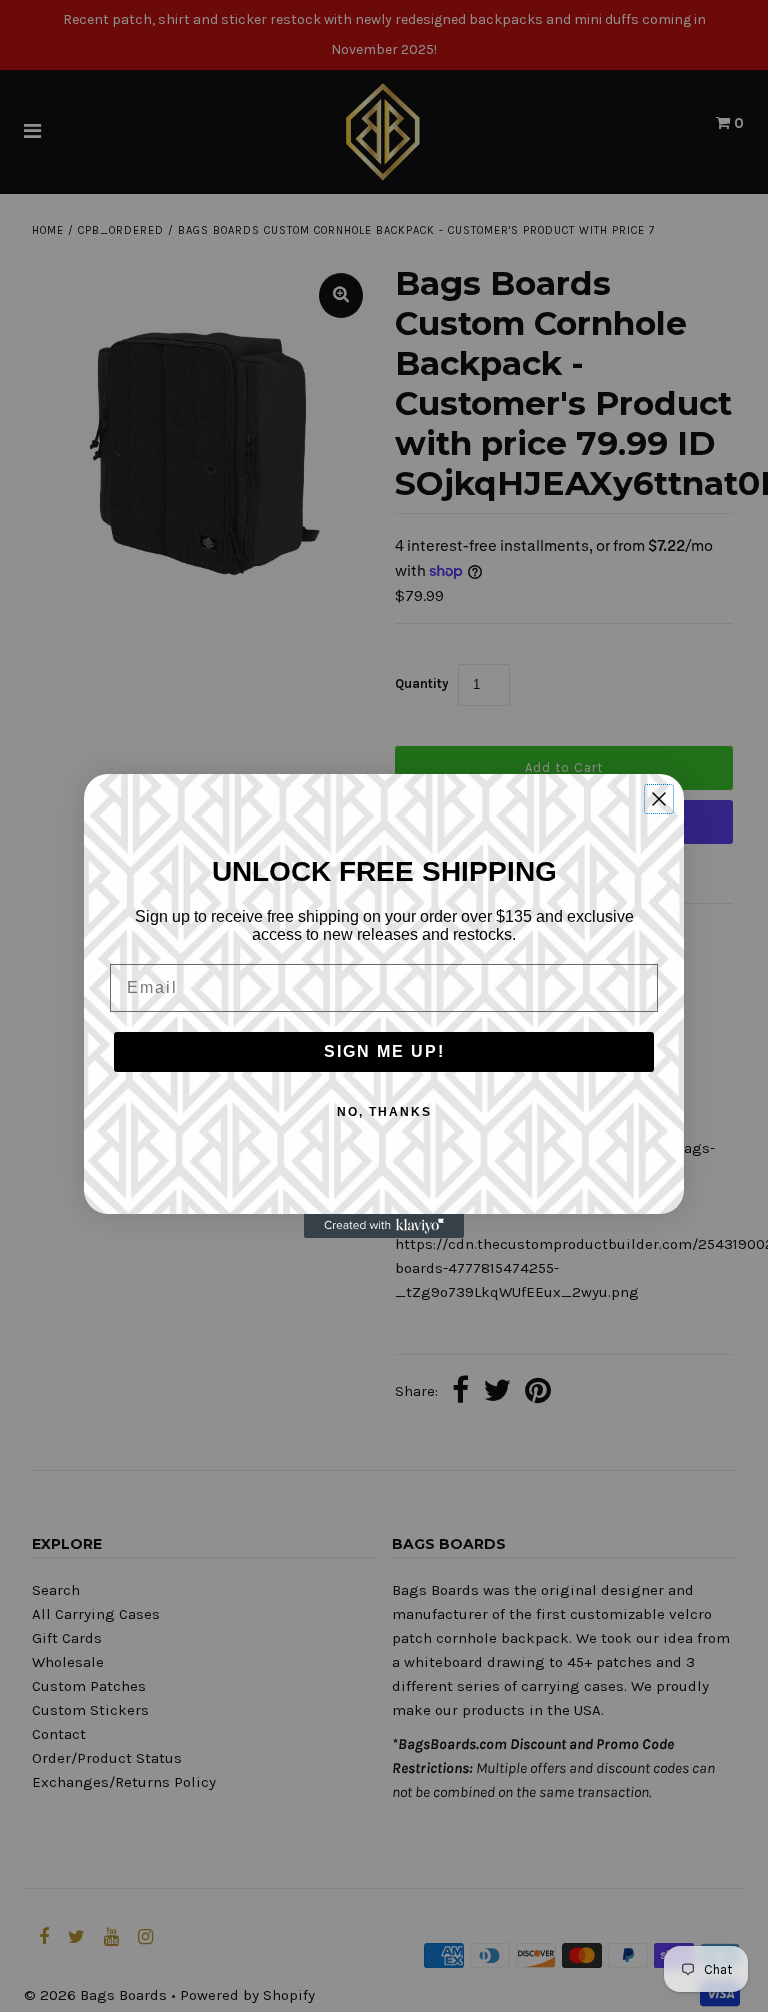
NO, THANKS (384, 1112)
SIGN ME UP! (384, 1051)
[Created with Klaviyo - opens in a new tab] (384, 1226)
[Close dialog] (659, 799)
